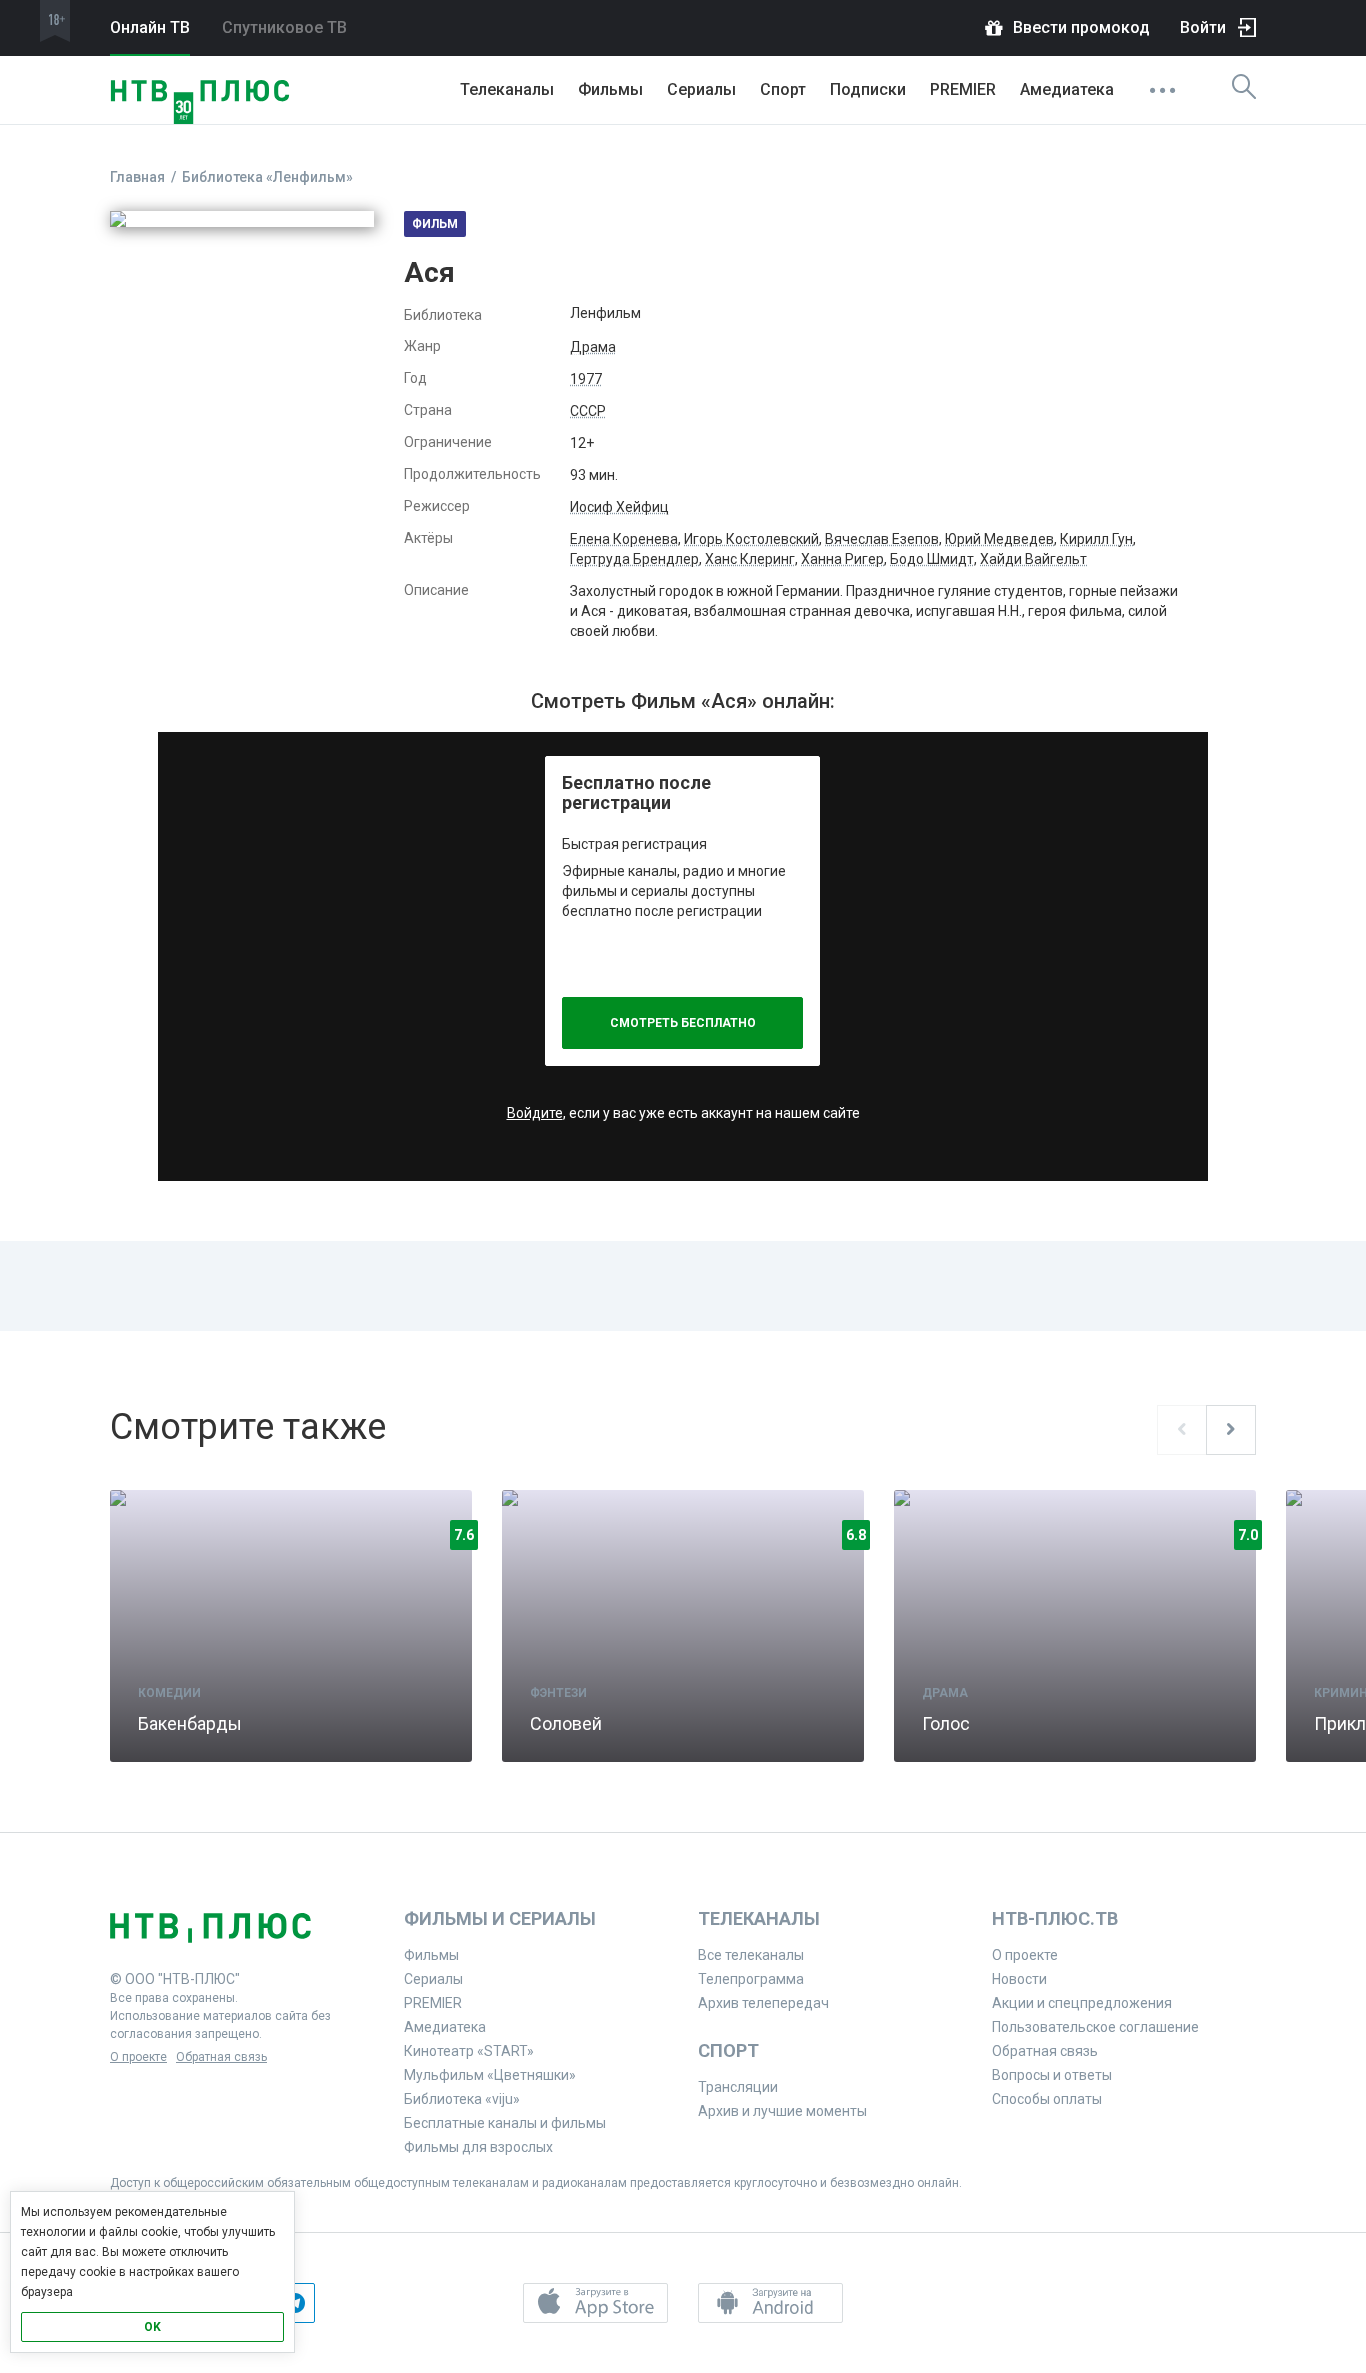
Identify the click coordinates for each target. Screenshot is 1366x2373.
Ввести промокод (1081, 27)
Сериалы (701, 89)
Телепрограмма (751, 1979)
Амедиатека (1067, 89)
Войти (1203, 27)
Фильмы (610, 89)
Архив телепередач (763, 2003)
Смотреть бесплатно (683, 1023)
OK (152, 2327)
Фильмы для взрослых (478, 2147)
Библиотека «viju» (462, 2099)
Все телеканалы (751, 1955)
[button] (595, 2303)
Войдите (535, 1113)
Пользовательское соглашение (1095, 2027)
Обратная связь (221, 2057)
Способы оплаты (1047, 2099)
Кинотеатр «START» (469, 2051)
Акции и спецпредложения (1082, 2003)
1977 (586, 379)
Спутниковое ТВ (284, 27)
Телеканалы (507, 89)
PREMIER (963, 89)
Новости (1019, 1979)
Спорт (783, 89)
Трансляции (738, 2087)
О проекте (138, 2057)
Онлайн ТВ (150, 27)
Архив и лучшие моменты (782, 2111)
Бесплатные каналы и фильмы (505, 2123)
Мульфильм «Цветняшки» (490, 2075)
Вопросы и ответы (1052, 2075)
